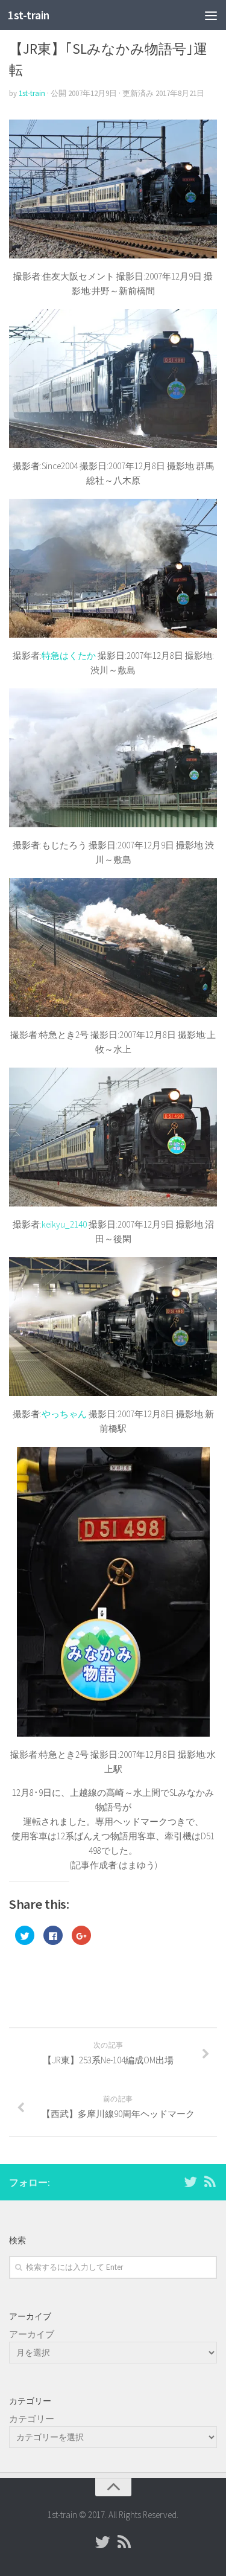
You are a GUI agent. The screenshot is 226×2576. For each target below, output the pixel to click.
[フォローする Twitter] (190, 2182)
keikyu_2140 (64, 1224)
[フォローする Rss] (210, 2182)
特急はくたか (69, 655)
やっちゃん (64, 1414)
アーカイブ (32, 2334)
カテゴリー (32, 2419)
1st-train (29, 15)
